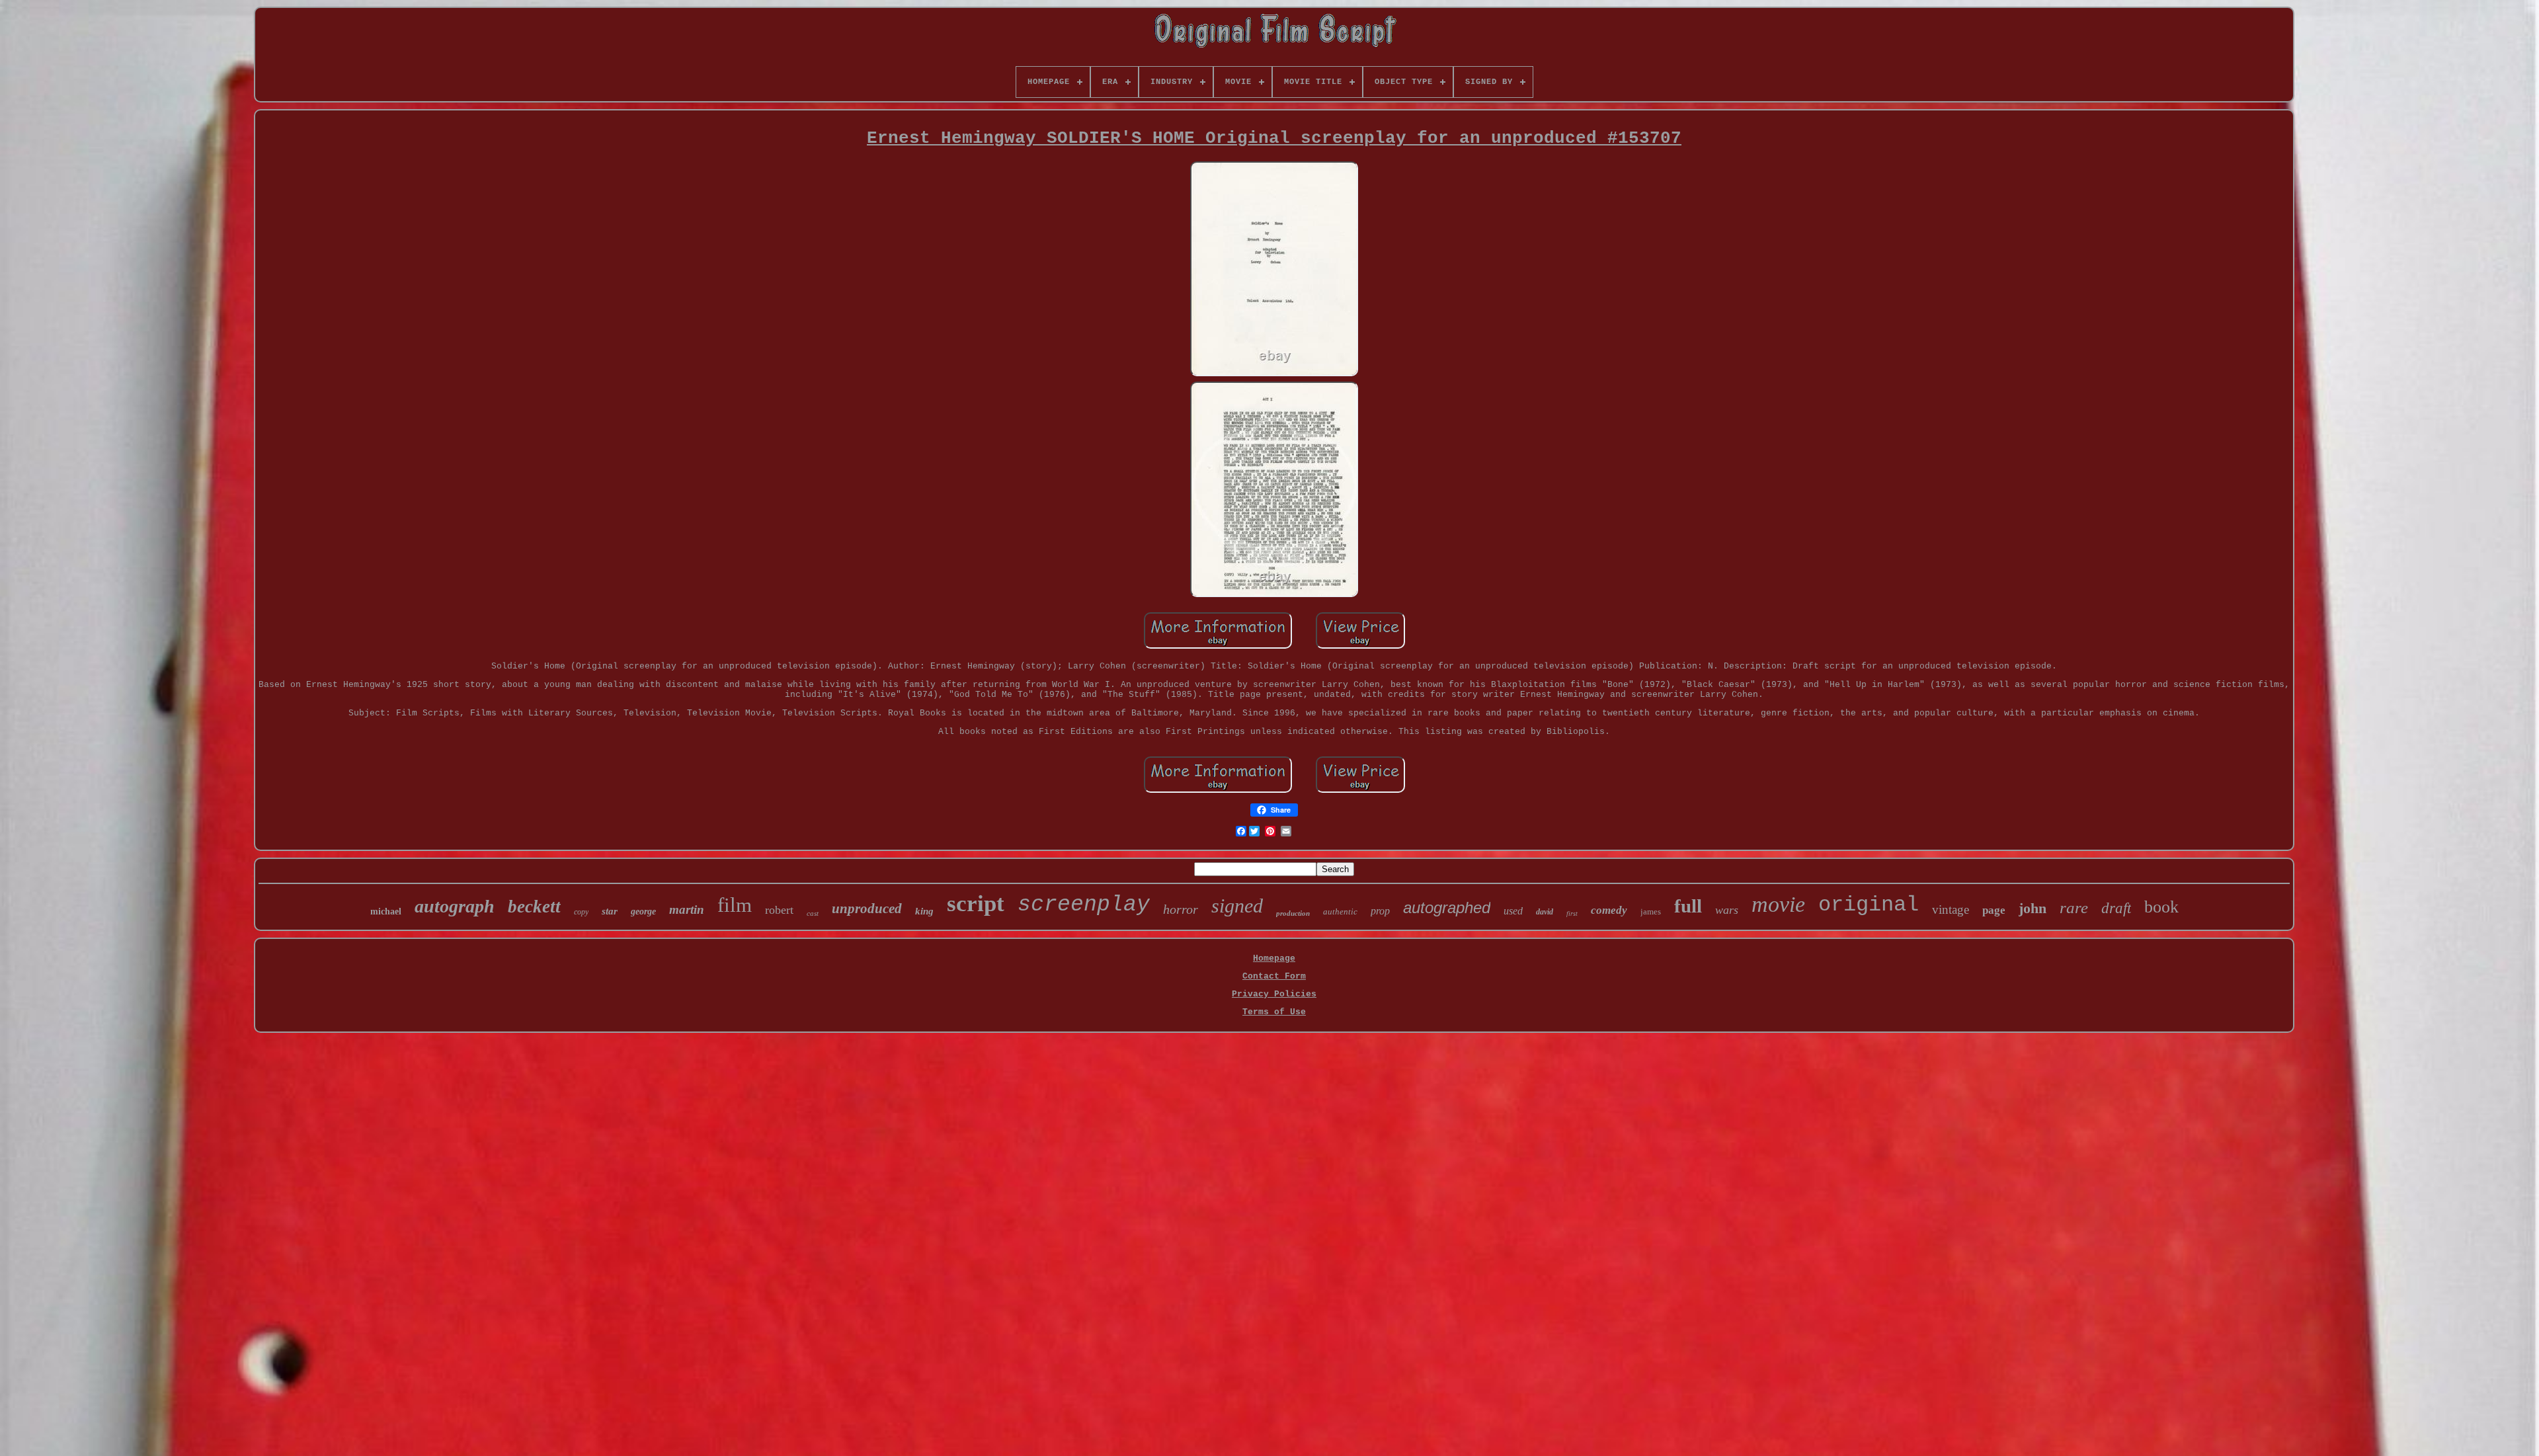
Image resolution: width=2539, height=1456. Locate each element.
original (1869, 905)
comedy (1609, 910)
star (610, 911)
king (924, 911)
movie (1778, 904)
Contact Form (1274, 976)
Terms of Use (1274, 1012)
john (2033, 908)
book (2161, 907)
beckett (534, 907)
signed (1237, 906)
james (1651, 911)
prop (1380, 911)
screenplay (1084, 905)
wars (1727, 910)
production (1293, 913)
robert (779, 910)
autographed (1447, 908)
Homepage (1274, 958)
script (976, 904)
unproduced (867, 909)
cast (813, 913)
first (1572, 913)
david (1545, 912)
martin (687, 910)
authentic (1340, 911)
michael (386, 911)
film (735, 905)
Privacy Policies (1274, 994)
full (1688, 906)
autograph (455, 906)
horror (1181, 909)
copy (581, 912)
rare (2074, 908)
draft (2116, 908)
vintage (1951, 910)
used (1513, 911)
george (643, 911)
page (1994, 910)
